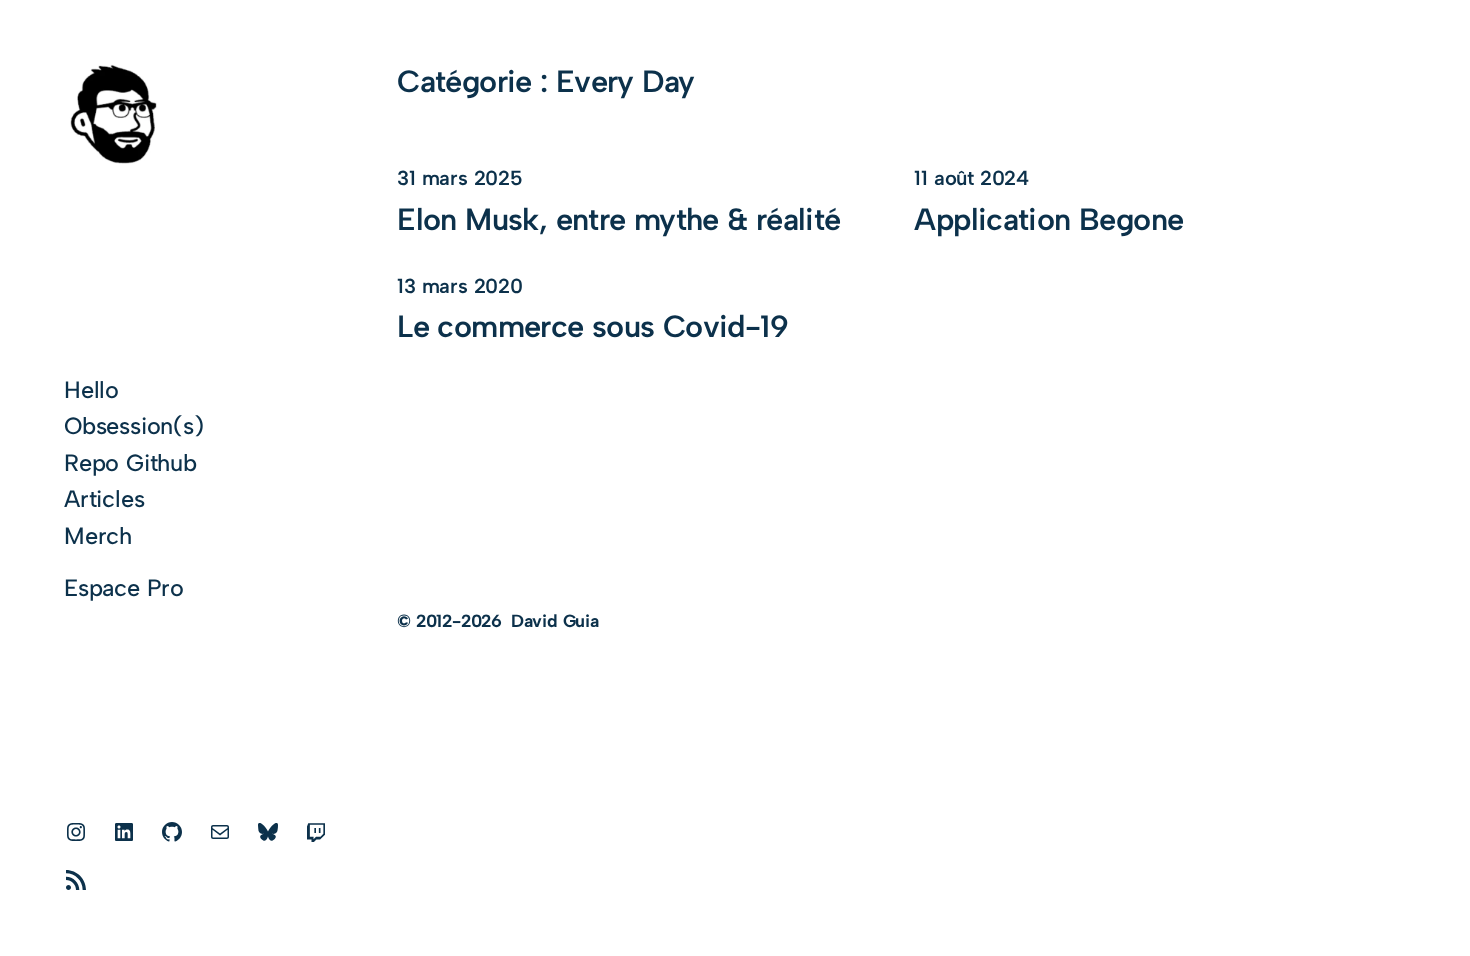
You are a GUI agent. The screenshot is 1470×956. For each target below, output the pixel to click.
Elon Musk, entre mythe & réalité (618, 219)
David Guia (555, 620)
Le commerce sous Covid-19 (592, 326)
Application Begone (1048, 219)
